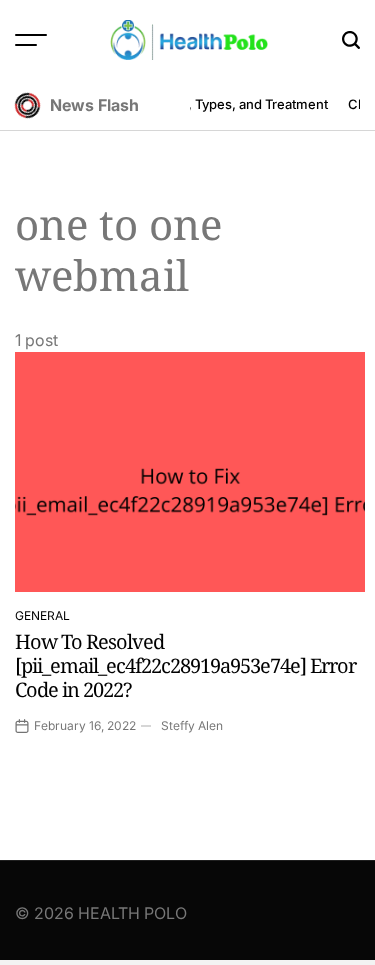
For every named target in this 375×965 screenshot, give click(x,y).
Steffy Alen (192, 725)
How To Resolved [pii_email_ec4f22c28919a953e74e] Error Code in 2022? (185, 665)
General (42, 615)
